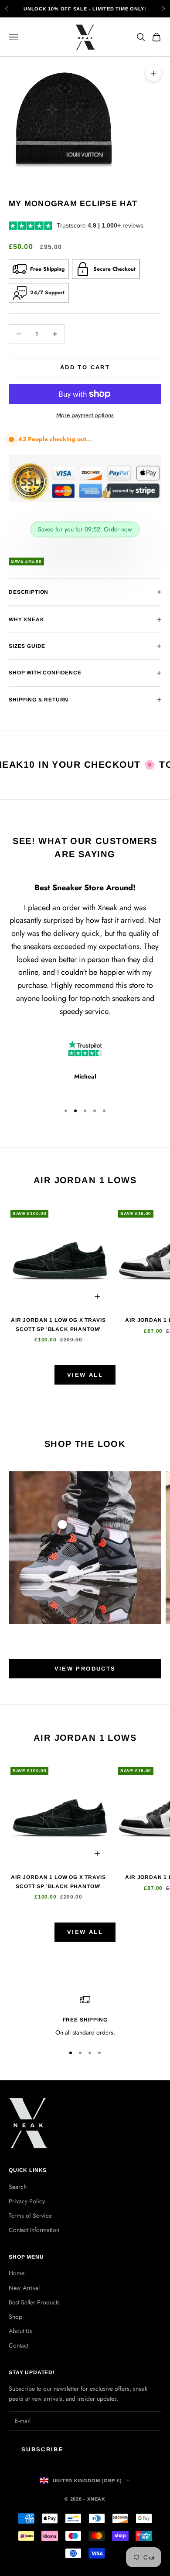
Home (17, 2273)
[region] (85, 2016)
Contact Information (34, 2230)
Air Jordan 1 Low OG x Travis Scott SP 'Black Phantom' (58, 1324)
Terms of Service (30, 2215)
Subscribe (42, 2449)
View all (85, 1375)
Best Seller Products (34, 2302)
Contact (19, 2345)
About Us (20, 2331)
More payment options (85, 415)
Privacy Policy (27, 2201)
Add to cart (85, 367)
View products (85, 1669)
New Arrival (24, 2288)
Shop (15, 2317)
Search (18, 2187)
